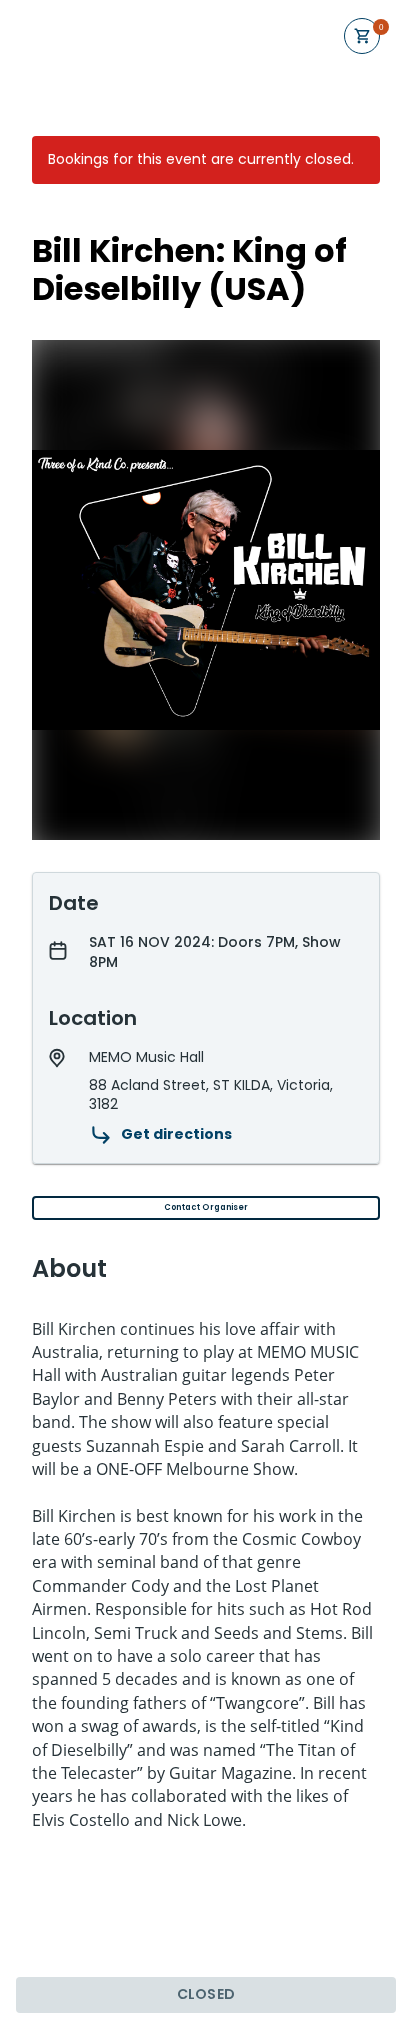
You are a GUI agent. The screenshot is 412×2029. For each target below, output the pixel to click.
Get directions (176, 1134)
